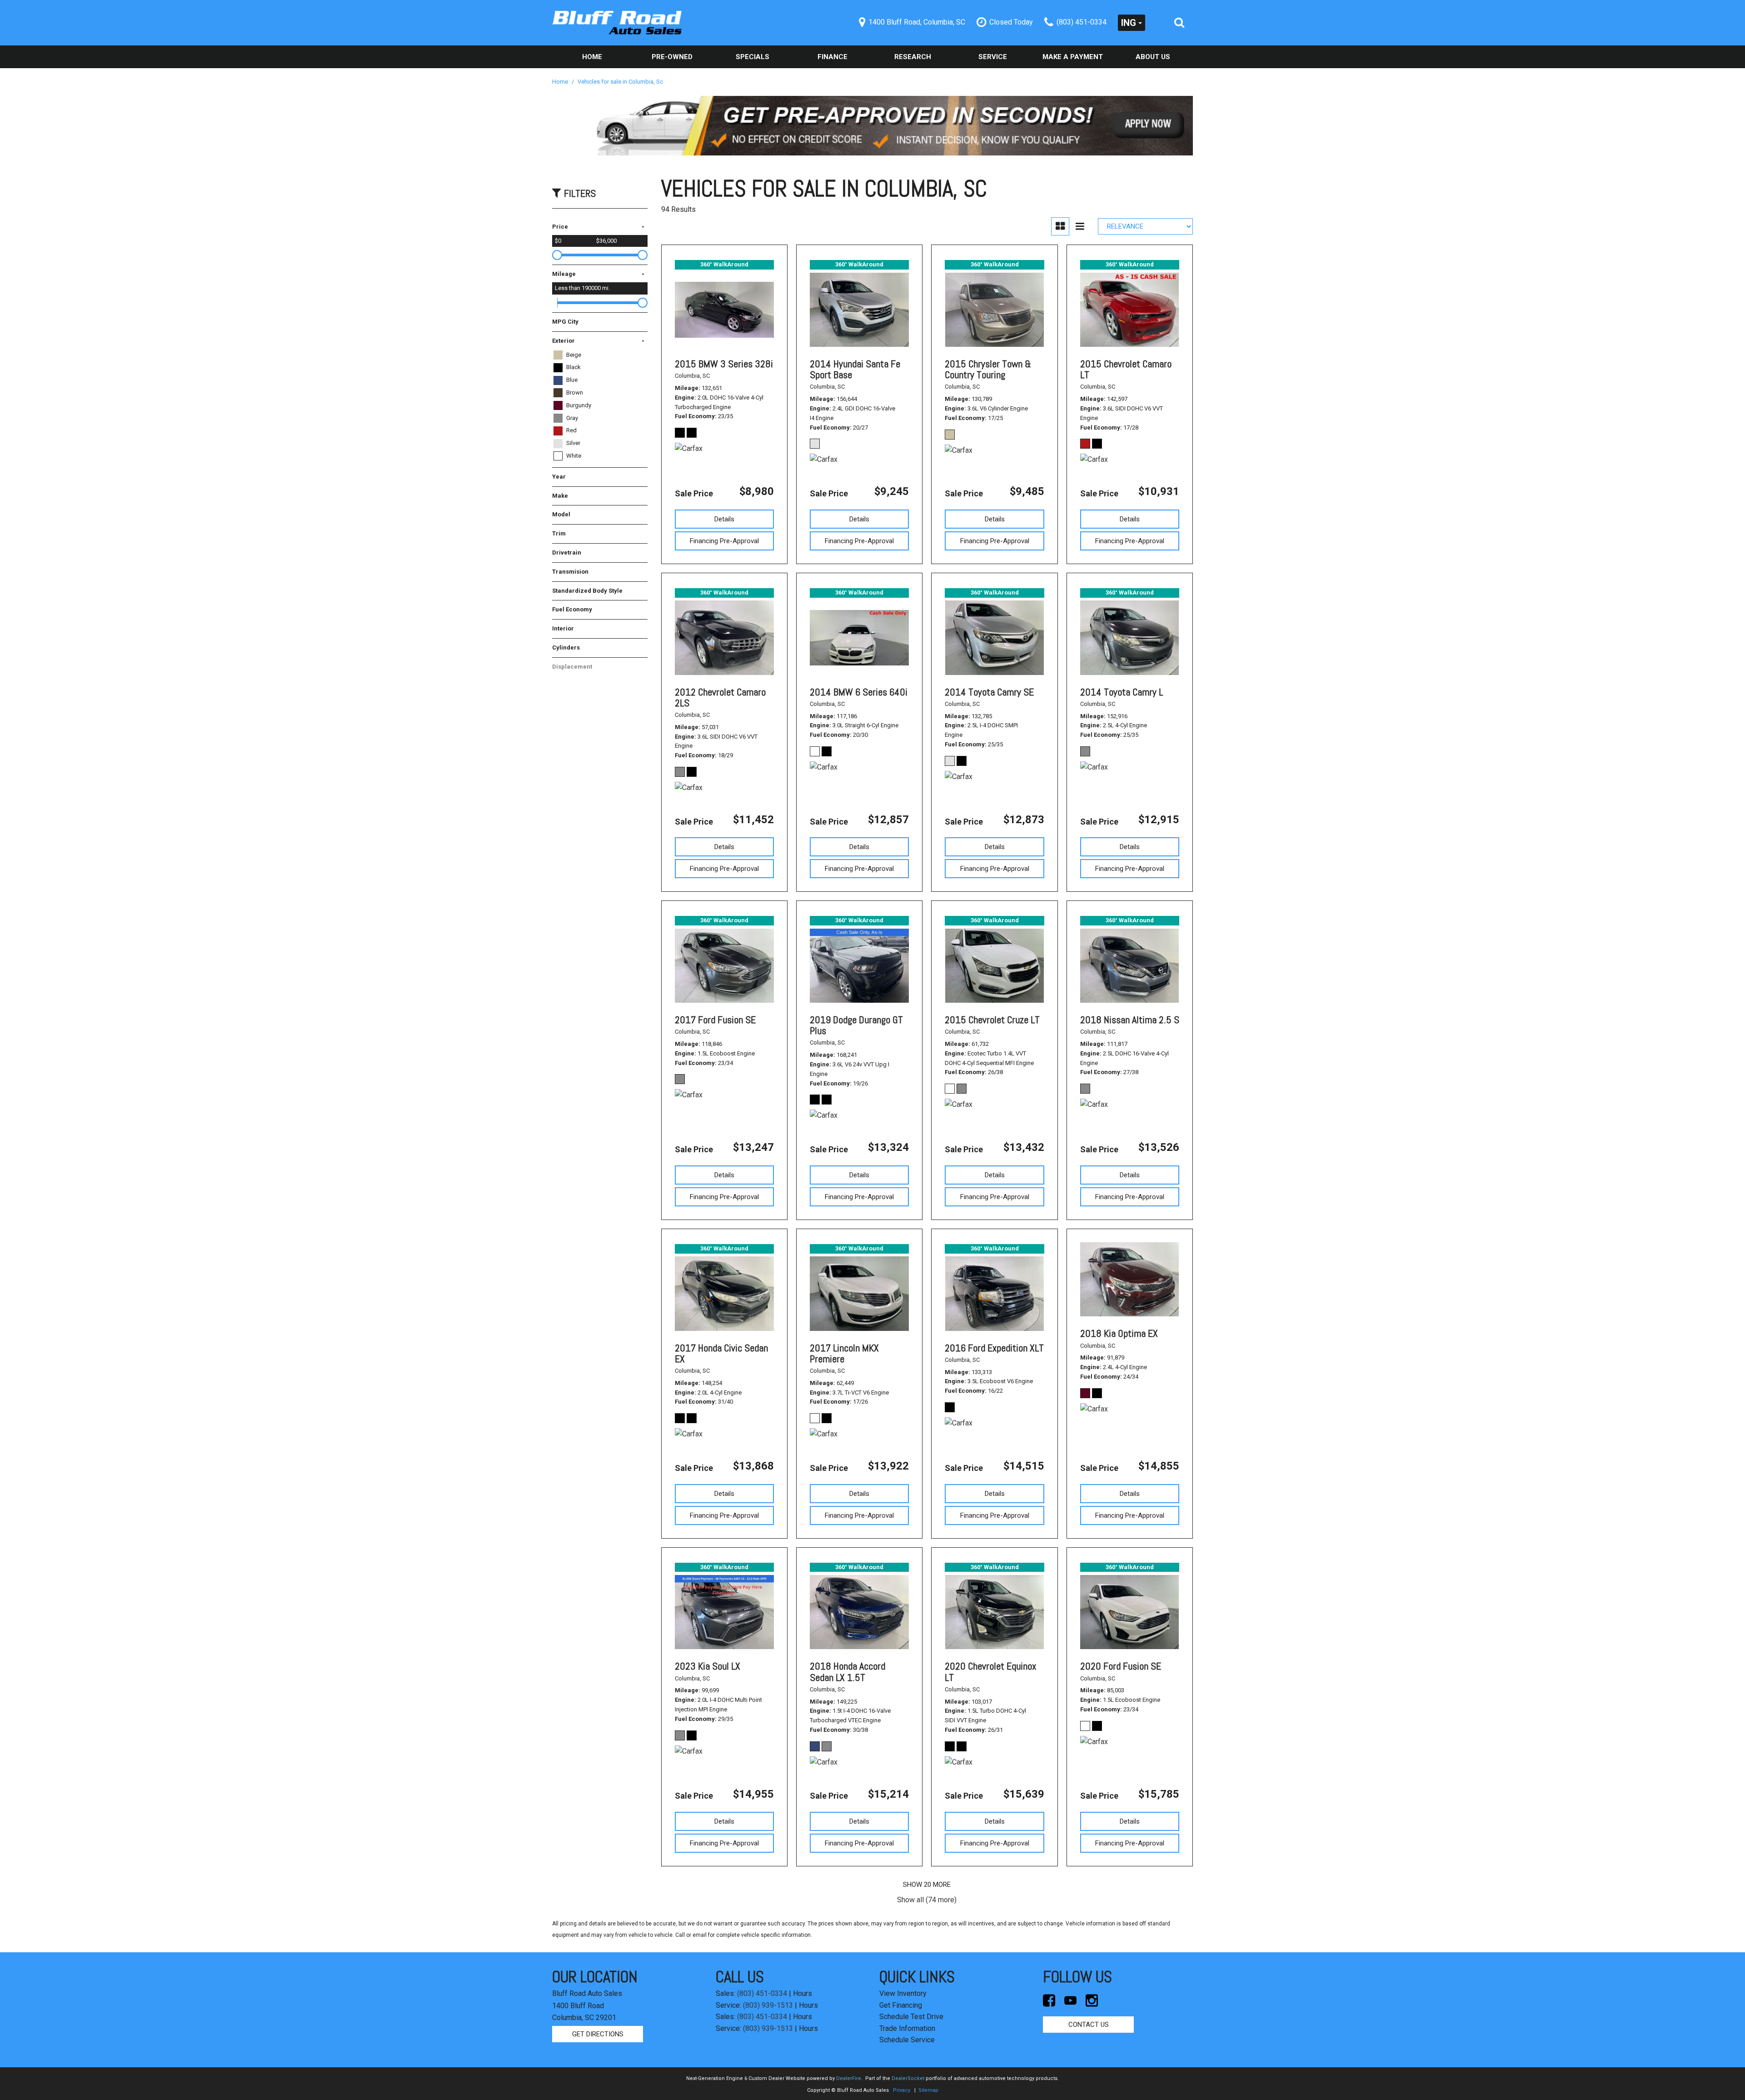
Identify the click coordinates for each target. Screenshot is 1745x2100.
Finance (833, 57)
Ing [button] (1129, 23)
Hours (803, 1993)
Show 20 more (927, 1885)
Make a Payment (1073, 57)
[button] (1179, 23)
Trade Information (907, 2028)
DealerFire (849, 2078)
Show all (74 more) (927, 1900)
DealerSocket (908, 2078)
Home (592, 57)
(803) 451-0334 (762, 1993)
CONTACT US (1089, 2025)
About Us (1153, 57)
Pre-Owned (672, 57)
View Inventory (903, 1993)
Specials (753, 57)
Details (724, 519)
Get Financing (901, 2005)
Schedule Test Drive (911, 2017)
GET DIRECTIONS (598, 2034)
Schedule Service (907, 2040)
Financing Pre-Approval (724, 541)
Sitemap (928, 2090)
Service (993, 57)
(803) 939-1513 (768, 2005)
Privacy (902, 2090)
